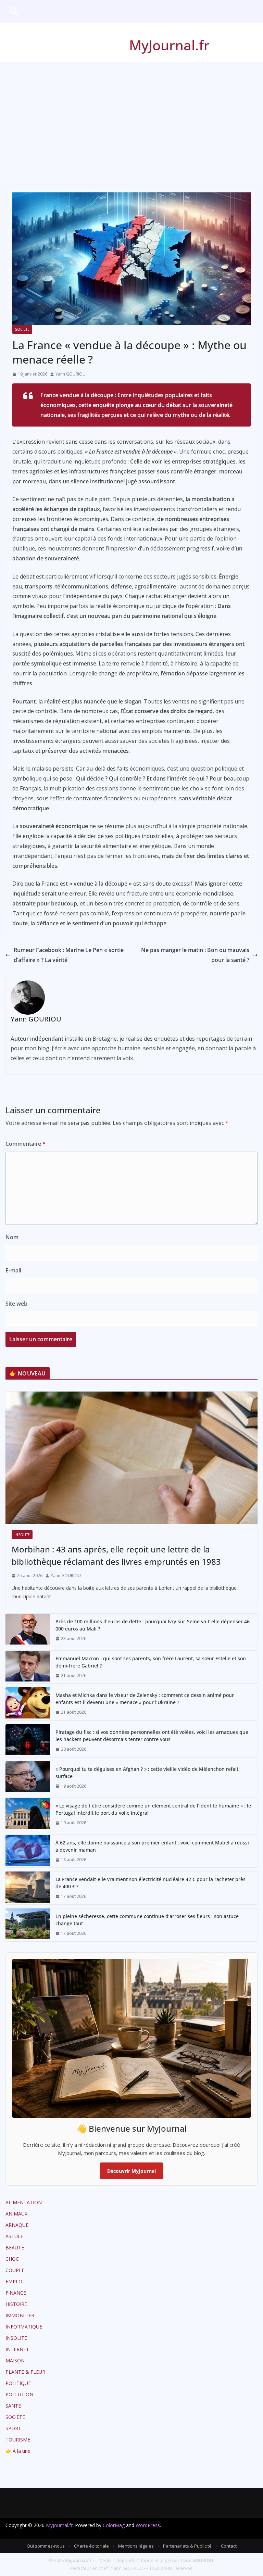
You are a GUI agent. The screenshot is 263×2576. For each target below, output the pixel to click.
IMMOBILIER (20, 2315)
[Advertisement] (131, 114)
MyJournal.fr (169, 45)
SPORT (13, 2428)
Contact (229, 2546)
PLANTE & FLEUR (25, 2372)
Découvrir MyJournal (131, 2171)
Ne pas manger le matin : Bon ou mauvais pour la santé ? (195, 955)
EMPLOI (15, 2281)
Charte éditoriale (91, 2546)
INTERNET (17, 2349)
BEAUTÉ (15, 2248)
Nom (12, 1237)
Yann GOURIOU (71, 374)
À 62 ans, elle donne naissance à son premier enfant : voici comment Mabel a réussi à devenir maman (152, 1846)
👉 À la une (18, 2451)
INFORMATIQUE (24, 2327)
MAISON (15, 2361)
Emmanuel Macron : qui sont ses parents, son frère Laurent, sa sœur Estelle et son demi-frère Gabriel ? (151, 1662)
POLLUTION (19, 2394)
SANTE (13, 2406)
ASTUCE (15, 2236)
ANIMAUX (16, 2214)
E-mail (13, 1270)
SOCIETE (22, 329)
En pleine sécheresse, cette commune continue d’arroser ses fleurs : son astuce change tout (147, 1920)
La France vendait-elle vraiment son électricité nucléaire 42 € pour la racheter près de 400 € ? (151, 1883)
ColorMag (114, 2525)
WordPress (148, 2525)
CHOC (12, 2259)
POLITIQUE (18, 2383)
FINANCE (16, 2293)
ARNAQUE (17, 2225)
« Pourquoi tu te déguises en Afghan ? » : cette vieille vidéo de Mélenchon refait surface (147, 1773)
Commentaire (26, 1144)
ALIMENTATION (24, 2202)
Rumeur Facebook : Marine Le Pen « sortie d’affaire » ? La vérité (69, 955)
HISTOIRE (16, 2304)
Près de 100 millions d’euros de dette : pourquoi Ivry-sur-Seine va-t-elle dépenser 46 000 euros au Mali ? (153, 1625)
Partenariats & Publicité (187, 2546)
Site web (16, 1304)
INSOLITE (22, 1535)
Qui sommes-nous (46, 2546)
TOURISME (18, 2440)
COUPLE (15, 2270)
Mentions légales (136, 2546)
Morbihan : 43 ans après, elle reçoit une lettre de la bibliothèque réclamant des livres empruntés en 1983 (116, 1555)
